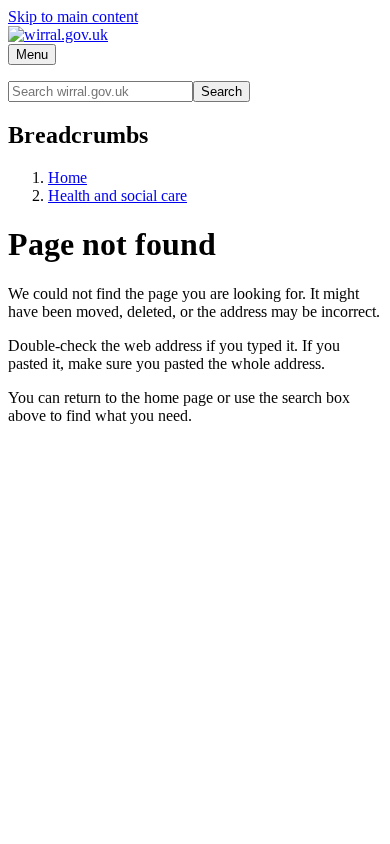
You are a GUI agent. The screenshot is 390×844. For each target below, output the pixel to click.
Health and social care (117, 195)
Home (67, 177)
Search (221, 91)
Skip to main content (73, 16)
